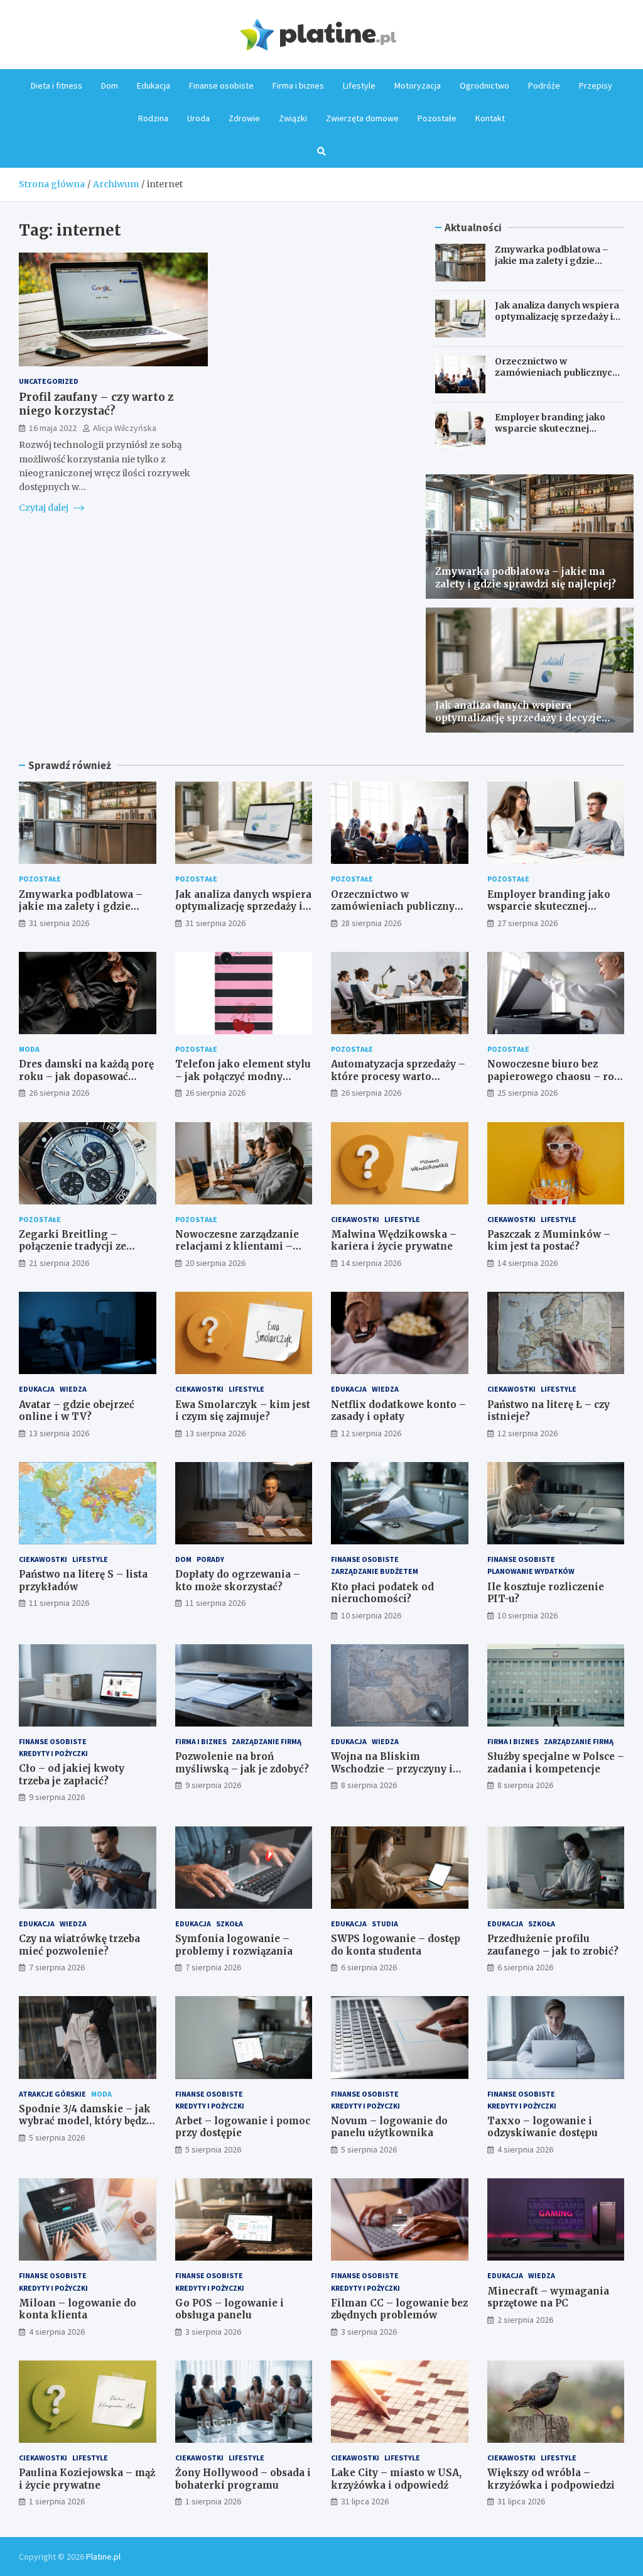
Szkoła (230, 1924)
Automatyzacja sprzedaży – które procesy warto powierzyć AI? (398, 1076)
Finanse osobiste (221, 85)
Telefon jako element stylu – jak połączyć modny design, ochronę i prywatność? (243, 1083)
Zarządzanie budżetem (375, 1571)
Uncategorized (49, 381)
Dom (110, 85)
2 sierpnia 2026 (525, 2320)
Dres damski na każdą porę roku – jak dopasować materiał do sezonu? (86, 1076)
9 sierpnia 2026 (57, 1797)
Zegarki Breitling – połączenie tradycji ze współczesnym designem (82, 1247)
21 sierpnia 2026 (59, 1263)
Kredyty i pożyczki (53, 1753)
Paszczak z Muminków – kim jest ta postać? (549, 1241)
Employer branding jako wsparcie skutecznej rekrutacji (550, 428)
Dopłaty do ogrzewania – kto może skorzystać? (238, 1580)
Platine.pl (103, 2557)
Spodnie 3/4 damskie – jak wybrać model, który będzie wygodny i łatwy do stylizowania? (87, 2127)
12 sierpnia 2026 (371, 1433)
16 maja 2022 (53, 428)
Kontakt (490, 118)
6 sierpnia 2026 (369, 1967)
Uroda (198, 118)
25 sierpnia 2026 (527, 1093)
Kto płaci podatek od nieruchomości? (382, 1593)
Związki (293, 118)
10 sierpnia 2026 (371, 1615)
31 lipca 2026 (365, 2501)
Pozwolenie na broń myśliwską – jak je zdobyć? (242, 1763)
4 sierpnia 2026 (525, 2149)
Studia (385, 1924)
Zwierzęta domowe (362, 118)
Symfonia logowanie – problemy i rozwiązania (234, 1945)
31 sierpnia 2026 (59, 923)
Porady (210, 1559)
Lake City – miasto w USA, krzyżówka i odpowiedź (396, 2479)
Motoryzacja (418, 85)
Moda (29, 1049)
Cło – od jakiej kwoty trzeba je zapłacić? (72, 1775)
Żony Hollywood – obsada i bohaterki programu (243, 2479)
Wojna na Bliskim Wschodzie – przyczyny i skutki (392, 1769)
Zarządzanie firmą (267, 1741)
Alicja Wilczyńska (125, 428)
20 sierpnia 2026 (215, 1263)
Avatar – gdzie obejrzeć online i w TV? (77, 1411)
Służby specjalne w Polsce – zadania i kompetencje (556, 1763)
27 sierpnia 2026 (527, 923)
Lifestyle (359, 85)
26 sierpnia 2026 (59, 1093)
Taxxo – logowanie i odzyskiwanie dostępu (543, 2127)
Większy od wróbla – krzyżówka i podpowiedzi (551, 2479)
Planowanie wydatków (531, 1571)
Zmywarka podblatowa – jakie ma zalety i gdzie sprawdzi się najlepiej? (552, 261)
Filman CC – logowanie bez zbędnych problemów (399, 2309)
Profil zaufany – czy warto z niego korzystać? (96, 404)
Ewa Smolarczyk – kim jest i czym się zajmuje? (243, 1411)
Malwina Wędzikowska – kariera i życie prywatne (394, 1241)
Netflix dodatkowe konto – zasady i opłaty (398, 1411)
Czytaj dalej (45, 508)
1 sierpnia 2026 (57, 2501)
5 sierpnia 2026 (57, 2137)
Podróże (544, 85)
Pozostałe (437, 118)
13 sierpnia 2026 (59, 1433)
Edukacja (154, 85)
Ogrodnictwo (484, 85)
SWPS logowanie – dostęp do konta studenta (396, 1945)
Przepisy (596, 85)
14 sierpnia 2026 (371, 1263)
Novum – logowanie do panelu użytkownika (389, 2127)
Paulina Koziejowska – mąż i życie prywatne (87, 2479)
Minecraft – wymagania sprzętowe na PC (548, 2297)
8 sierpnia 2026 (369, 1785)
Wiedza (73, 1389)
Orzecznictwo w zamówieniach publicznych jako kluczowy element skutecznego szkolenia (556, 379)
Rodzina (153, 118)
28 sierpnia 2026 (371, 923)
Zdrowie (244, 118)
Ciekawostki (355, 1219)
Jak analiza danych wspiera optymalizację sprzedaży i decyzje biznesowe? (557, 317)
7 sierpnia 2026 (57, 1967)
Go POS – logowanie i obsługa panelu (230, 2309)
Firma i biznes (298, 85)
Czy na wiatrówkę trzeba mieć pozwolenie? (79, 1945)
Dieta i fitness (57, 85)
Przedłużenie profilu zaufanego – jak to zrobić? (553, 1945)
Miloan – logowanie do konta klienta (78, 2309)
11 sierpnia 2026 (59, 1603)
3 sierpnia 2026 (213, 2332)
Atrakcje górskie (52, 2094)
